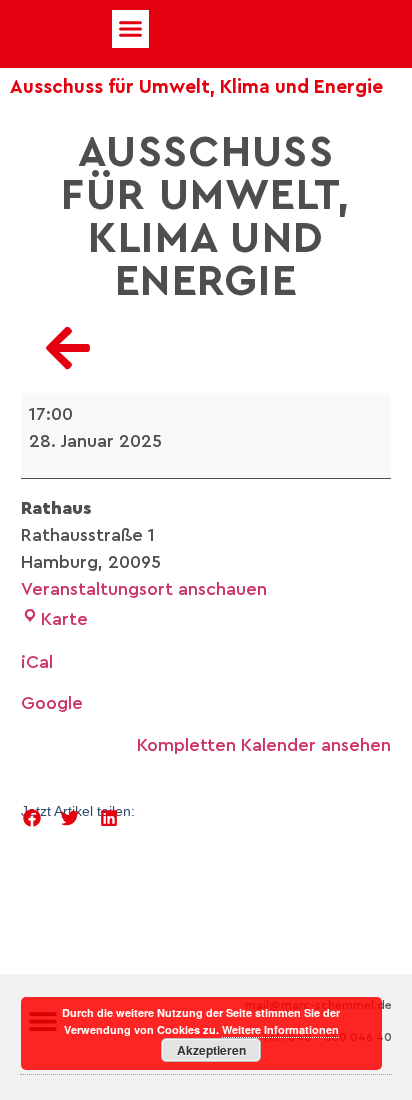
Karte (64, 619)
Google (52, 703)
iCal (37, 662)
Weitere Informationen (280, 1029)
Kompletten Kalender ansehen (264, 745)
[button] (131, 29)
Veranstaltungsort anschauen (144, 589)
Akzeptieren (211, 1050)
